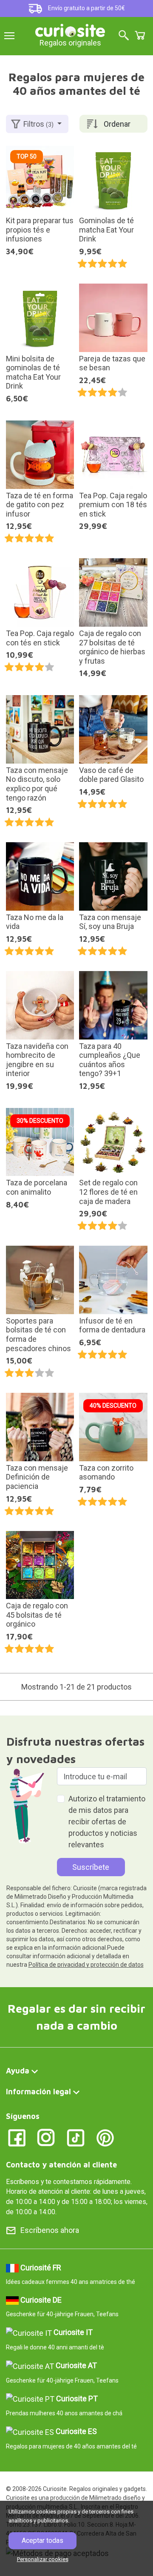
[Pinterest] (105, 2137)
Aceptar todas (42, 2540)
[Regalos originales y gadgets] (70, 30)
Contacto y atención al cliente (61, 2165)
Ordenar (117, 124)
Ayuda (18, 2071)
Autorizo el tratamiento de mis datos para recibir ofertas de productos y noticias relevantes (107, 1822)
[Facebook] (17, 2137)
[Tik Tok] (76, 2137)
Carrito (140, 35)
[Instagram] (46, 2137)
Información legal (38, 2092)
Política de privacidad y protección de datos (86, 1965)
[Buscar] (124, 36)
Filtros (38, 124)
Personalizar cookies (43, 2559)
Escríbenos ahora (50, 2230)
